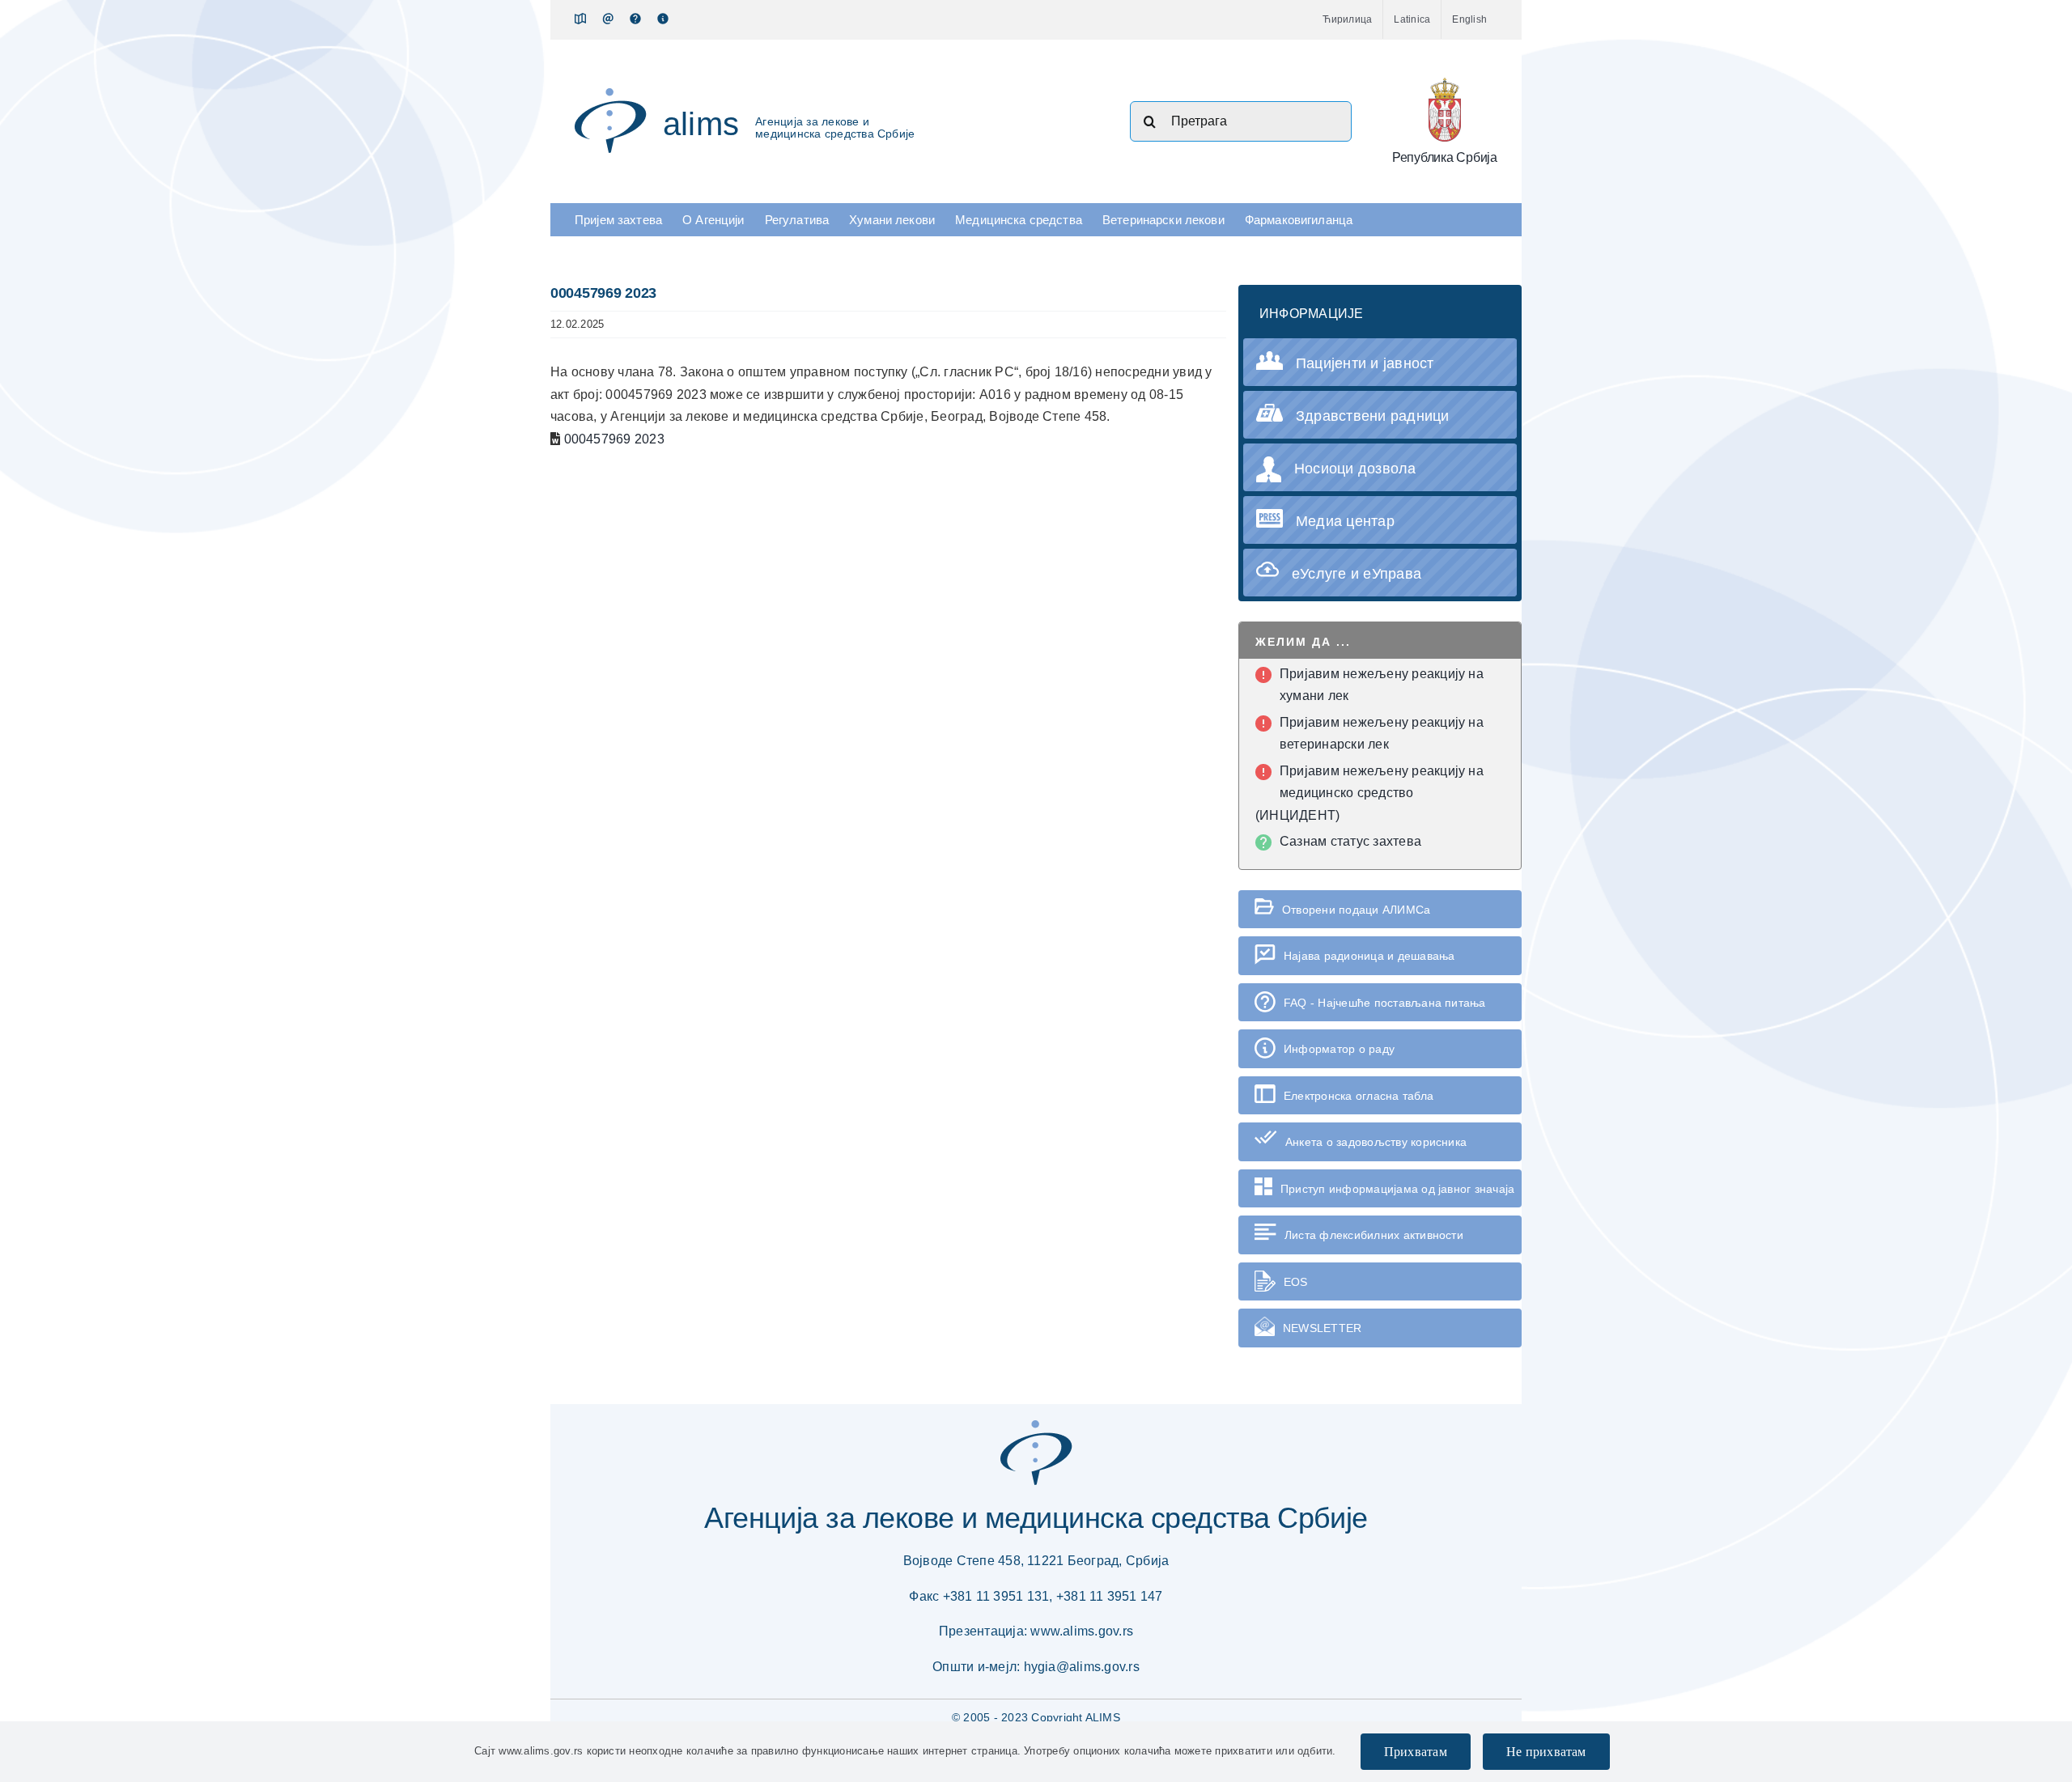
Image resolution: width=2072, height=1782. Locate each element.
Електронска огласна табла (1359, 1096)
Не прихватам (1546, 1752)
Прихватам (1416, 1752)
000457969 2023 (614, 439)
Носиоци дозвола (1355, 469)
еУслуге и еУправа (1357, 574)
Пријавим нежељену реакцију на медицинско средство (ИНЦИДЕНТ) (1369, 793)
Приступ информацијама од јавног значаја (1397, 1189)
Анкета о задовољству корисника (1376, 1142)
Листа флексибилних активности (1374, 1235)
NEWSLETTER (1322, 1328)
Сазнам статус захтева (1350, 841)
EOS (1296, 1282)
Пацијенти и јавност (1365, 363)
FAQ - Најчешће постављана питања (1385, 1003)
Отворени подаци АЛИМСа (1356, 910)
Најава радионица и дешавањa (1369, 956)
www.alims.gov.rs (1082, 1631)
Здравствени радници (1373, 416)
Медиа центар (1345, 521)
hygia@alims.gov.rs (1082, 1667)
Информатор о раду (1339, 1049)
